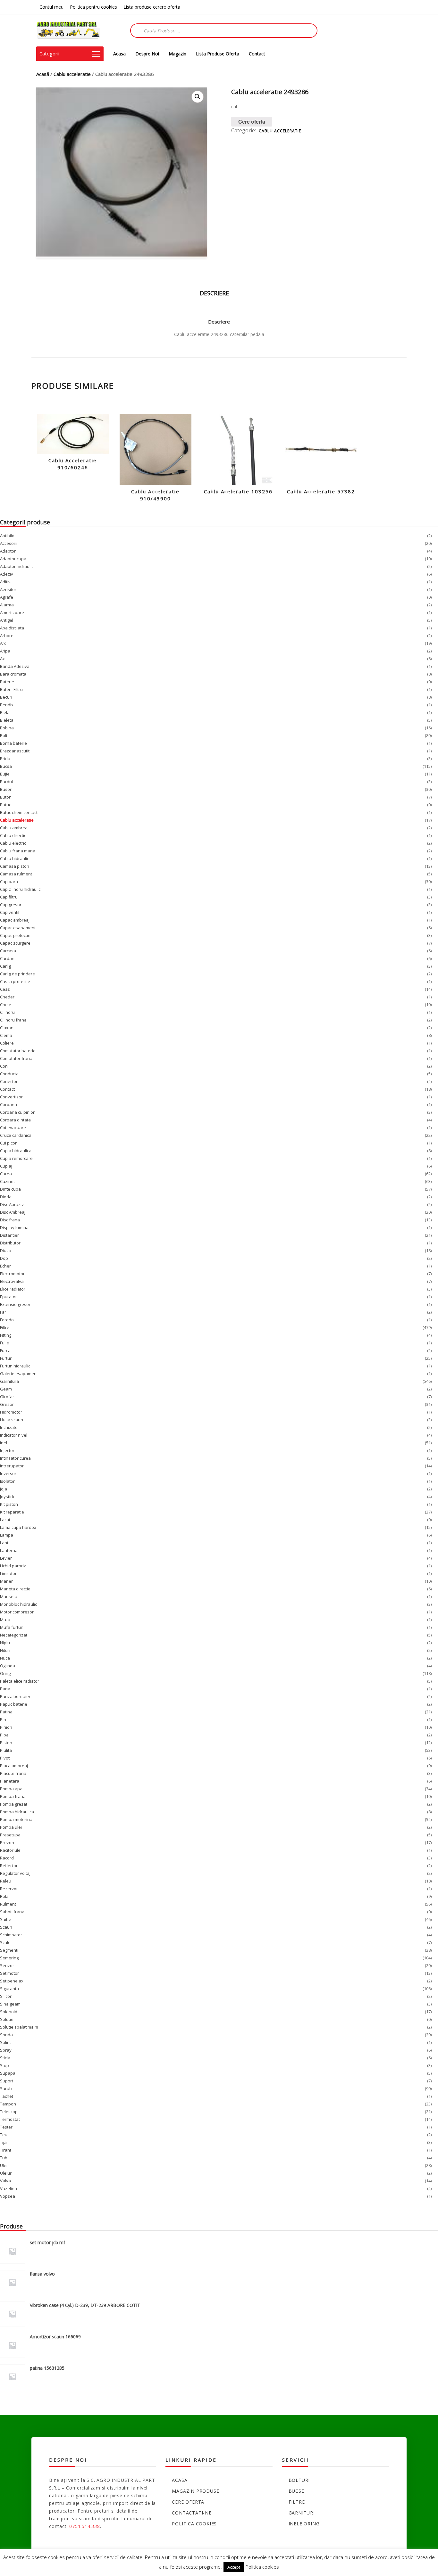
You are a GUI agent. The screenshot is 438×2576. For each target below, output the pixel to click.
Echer (5, 1266)
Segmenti (9, 1950)
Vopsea (8, 2196)
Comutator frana (16, 1058)
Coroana (8, 1104)
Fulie (4, 1343)
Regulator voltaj (15, 1873)
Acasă (43, 74)
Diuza (6, 1251)
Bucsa (6, 766)
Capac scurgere (15, 943)
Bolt (4, 735)
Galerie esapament (19, 1374)
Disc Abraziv (12, 1204)
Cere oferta (252, 122)
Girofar (7, 1397)
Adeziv (7, 574)
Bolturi (299, 2480)
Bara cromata (13, 674)
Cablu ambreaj (14, 828)
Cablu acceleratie (72, 74)
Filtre (5, 1327)
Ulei (4, 2165)
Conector (9, 1081)
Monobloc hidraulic (18, 1604)
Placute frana (13, 1773)
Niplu (5, 1643)
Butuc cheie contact (19, 812)
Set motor (9, 1973)
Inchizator (10, 1427)
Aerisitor (8, 589)
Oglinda (8, 1666)
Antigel (7, 620)
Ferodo (7, 1320)
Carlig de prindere (17, 974)
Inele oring (304, 2524)
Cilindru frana (13, 1020)
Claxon (7, 1028)
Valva (5, 2181)
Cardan (7, 958)
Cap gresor (11, 905)
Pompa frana (13, 1796)
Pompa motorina (16, 1819)
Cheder (7, 997)
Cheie (6, 1005)
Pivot (5, 1758)
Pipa (4, 1735)
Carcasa (8, 951)
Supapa (8, 2073)
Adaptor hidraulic (17, 566)
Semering (9, 1958)
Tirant (6, 2150)
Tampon (8, 2104)
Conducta (9, 1074)
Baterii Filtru (11, 689)
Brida (5, 759)
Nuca (5, 1658)
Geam (6, 1389)
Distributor (10, 1243)
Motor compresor (17, 1612)
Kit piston (9, 1504)
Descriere (214, 293)
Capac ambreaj (15, 920)
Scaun (6, 1927)
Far (3, 1312)
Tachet (7, 2096)
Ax (2, 659)
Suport (7, 2081)
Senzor (7, 1965)
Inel (4, 1443)
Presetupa (10, 1835)
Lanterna (9, 1550)
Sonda (6, 2035)
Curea (6, 1174)
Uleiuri (6, 2173)
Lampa (7, 1535)
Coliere (7, 1043)
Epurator (8, 1297)
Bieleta (7, 720)
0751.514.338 (85, 2526)
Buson (6, 789)
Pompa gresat (14, 1804)
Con (4, 1066)
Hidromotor (11, 1412)
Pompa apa (11, 1789)
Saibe (6, 1919)
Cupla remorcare (16, 1158)
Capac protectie (15, 935)
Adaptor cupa (13, 559)
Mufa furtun (12, 1627)
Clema (6, 1035)
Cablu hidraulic (14, 858)
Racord (7, 1858)
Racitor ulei (11, 1850)
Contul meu (51, 7)
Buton (6, 797)
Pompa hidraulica (17, 1812)
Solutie (7, 2019)
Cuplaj (6, 1166)
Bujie (5, 774)
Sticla (5, 2058)
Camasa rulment (16, 874)
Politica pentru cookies (93, 7)
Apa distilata (12, 628)
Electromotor (12, 1274)
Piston (6, 1743)
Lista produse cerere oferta (152, 7)
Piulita (6, 1750)
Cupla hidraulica (16, 1151)
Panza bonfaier (15, 1696)
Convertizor (11, 1097)
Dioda (6, 1197)
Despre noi (147, 54)
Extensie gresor (15, 1304)
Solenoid (9, 2012)
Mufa (5, 1620)
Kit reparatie (12, 1512)
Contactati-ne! (192, 2513)
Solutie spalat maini (19, 2027)
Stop (4, 2065)
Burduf (7, 782)
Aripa (5, 651)
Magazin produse (195, 2491)
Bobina (7, 728)
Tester (6, 2127)
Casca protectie (15, 981)
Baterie (7, 682)
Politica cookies (194, 2524)
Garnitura (9, 1381)
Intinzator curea (15, 1458)
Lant (4, 1543)
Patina (6, 1712)
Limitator (8, 1573)
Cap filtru (9, 897)
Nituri (5, 1650)
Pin (3, 1719)
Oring (5, 1673)
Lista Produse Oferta (218, 54)
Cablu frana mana (18, 851)
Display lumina (14, 1227)
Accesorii (9, 543)
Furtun (6, 1358)
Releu (6, 1881)
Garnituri (302, 2513)
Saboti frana (12, 1912)
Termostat (10, 2119)
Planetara (10, 1781)
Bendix (7, 705)
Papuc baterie (14, 1704)
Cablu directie (13, 835)
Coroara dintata (15, 1120)
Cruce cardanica (16, 1135)
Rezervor (9, 1889)
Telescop (9, 2112)
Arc (3, 643)
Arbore (7, 636)
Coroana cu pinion (18, 1112)
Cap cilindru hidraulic (20, 889)
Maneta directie (15, 1589)
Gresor (7, 1404)
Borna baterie (13, 743)
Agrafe (7, 597)
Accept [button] (234, 2567)
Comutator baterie (18, 1051)
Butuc (5, 805)
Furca (5, 1350)
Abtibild (7, 536)
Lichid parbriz (13, 1566)
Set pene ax (12, 1981)
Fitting (6, 1335)
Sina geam (10, 2004)
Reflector (9, 1866)
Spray (6, 2050)
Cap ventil (10, 912)
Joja (4, 1489)
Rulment (8, 1904)
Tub (4, 2158)
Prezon (7, 1842)
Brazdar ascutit (15, 751)
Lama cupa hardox (18, 1527)
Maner (6, 1581)
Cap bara (9, 882)
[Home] (68, 30)
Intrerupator (12, 1466)
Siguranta (9, 1989)
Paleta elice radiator (20, 1681)
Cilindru (7, 1012)
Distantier (9, 1235)
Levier (6, 1558)
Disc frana (10, 1220)
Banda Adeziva (15, 666)
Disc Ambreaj (13, 1212)
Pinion (6, 1727)
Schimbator (11, 1935)
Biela (5, 712)
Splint (5, 2042)
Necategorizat (14, 1635)
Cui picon (9, 1143)
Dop (4, 1258)
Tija (3, 2142)
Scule (5, 1942)
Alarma (7, 605)
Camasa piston (15, 866)
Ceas (5, 989)
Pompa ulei (11, 1827)
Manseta (9, 1596)
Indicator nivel (14, 1435)
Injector (7, 1450)
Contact (257, 54)
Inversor (8, 1473)
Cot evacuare (13, 1128)
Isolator (7, 1481)
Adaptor (8, 551)
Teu (4, 2135)
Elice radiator (13, 1289)
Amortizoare (12, 612)
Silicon (6, 1996)
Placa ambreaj (14, 1766)
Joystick (7, 1497)
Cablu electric (13, 843)
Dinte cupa (10, 1189)
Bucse (296, 2491)
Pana (5, 1689)
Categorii (49, 53)
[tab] (219, 291)
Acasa (119, 54)
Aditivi (6, 582)
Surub (6, 2088)
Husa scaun (12, 1420)
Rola (4, 1896)
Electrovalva (12, 1281)
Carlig (5, 966)
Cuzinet (7, 1181)
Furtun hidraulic (15, 1366)
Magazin (177, 54)
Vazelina (8, 2188)
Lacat (5, 1520)
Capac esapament (18, 928)
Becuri (6, 697)
